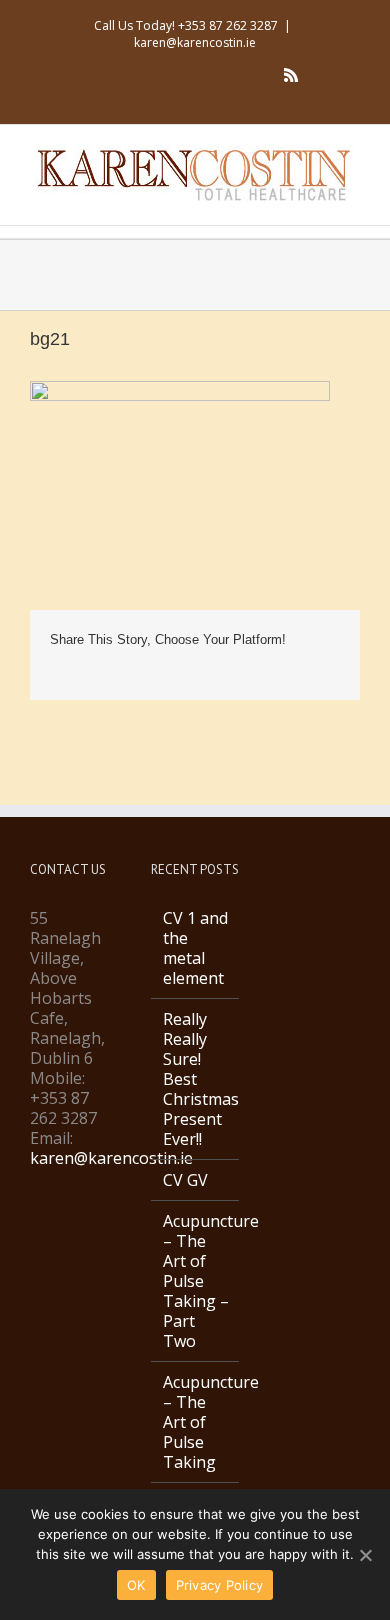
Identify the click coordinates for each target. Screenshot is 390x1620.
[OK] (365, 1555)
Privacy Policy (220, 1585)
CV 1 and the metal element (195, 948)
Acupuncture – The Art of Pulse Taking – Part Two (196, 1281)
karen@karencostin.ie (195, 42)
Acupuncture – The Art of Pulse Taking (196, 1422)
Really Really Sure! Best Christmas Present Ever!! (196, 1079)
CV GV (185, 1180)
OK (136, 1585)
